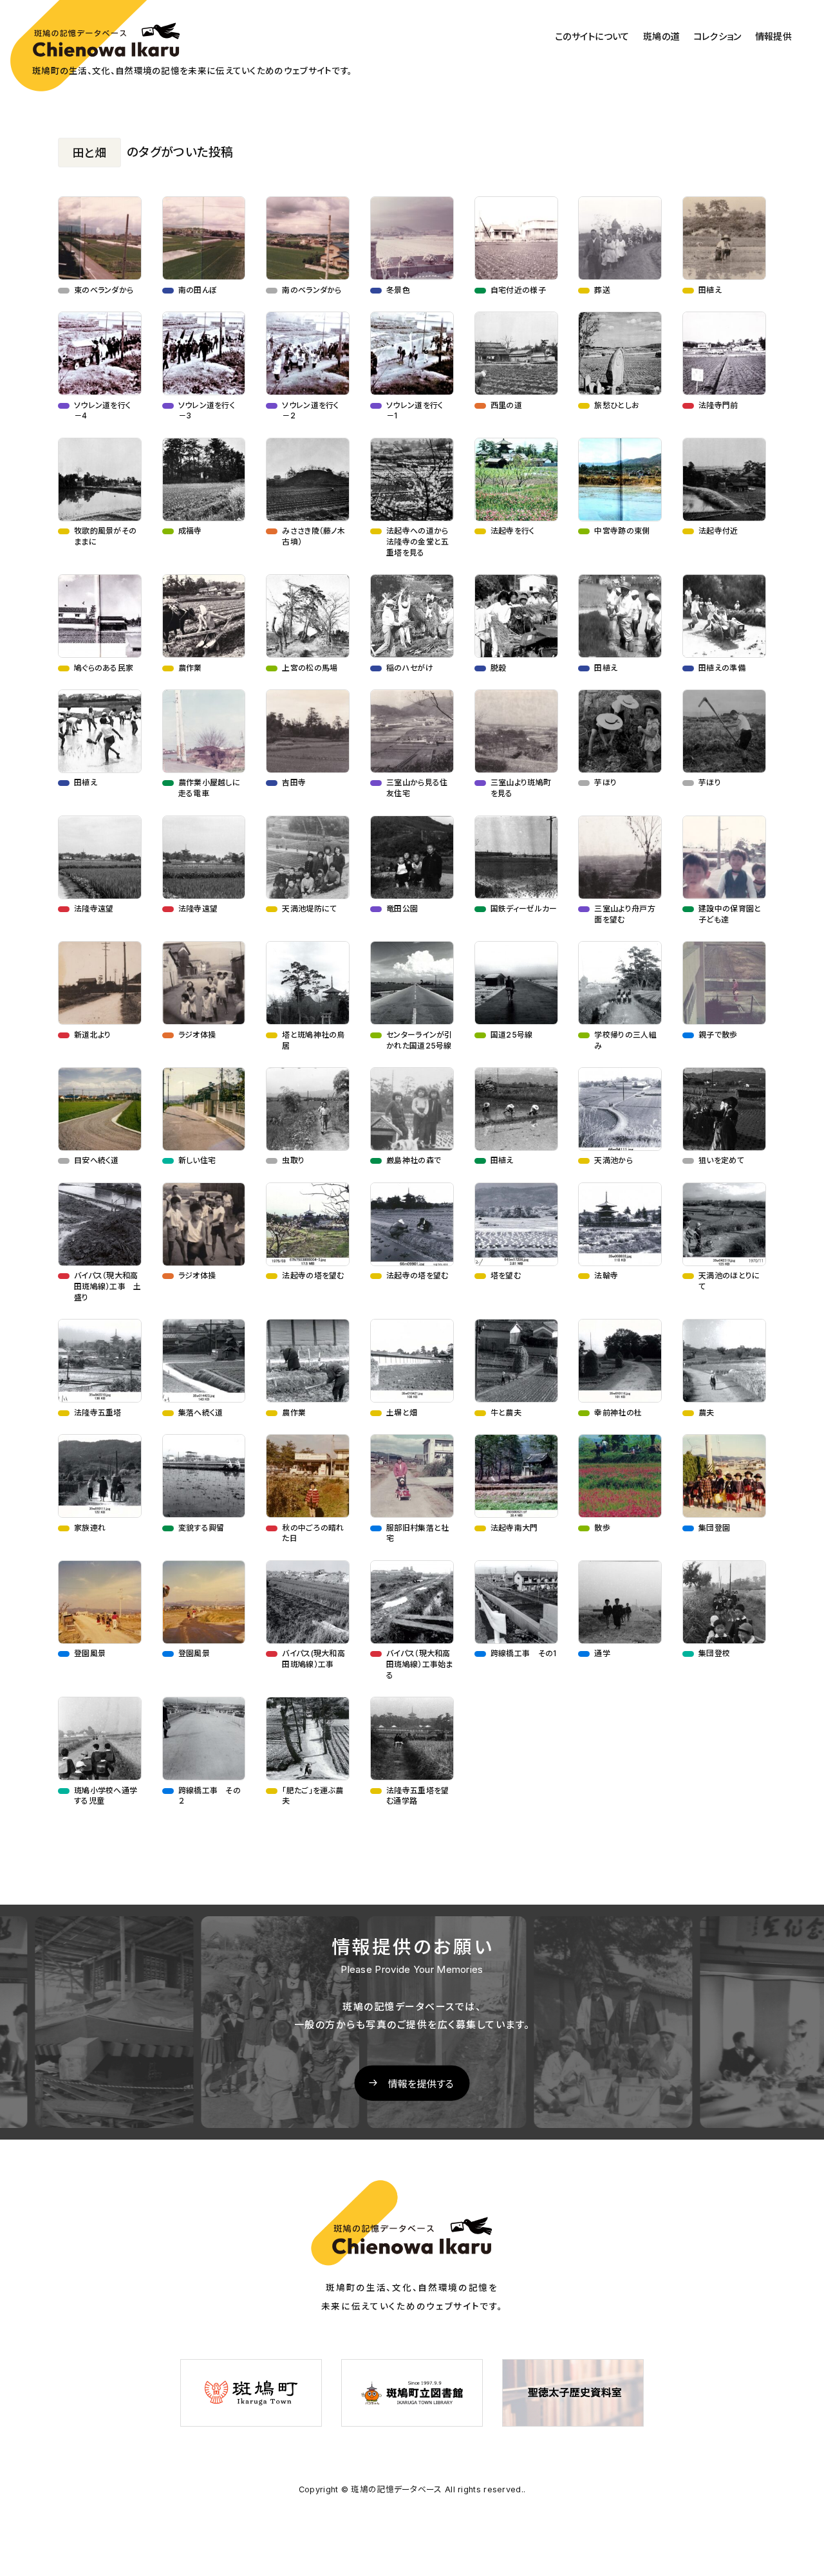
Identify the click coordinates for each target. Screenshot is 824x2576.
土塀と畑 (402, 1413)
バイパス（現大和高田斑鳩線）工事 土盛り (108, 1286)
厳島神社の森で (414, 1160)
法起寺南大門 (514, 1528)
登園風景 (90, 1653)
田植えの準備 (722, 668)
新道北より (93, 1035)
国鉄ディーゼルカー (524, 909)
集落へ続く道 (201, 1413)
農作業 (190, 668)
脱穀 (499, 668)
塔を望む (506, 1275)
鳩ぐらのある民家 (104, 668)
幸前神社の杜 (618, 1413)
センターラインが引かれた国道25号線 (419, 1040)
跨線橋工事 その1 (524, 1653)
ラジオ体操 (197, 1035)
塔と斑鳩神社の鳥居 (337, 1040)
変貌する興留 (201, 1528)
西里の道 (506, 405)
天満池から (613, 1160)
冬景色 (398, 290)
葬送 (602, 290)
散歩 (602, 1528)
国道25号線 (512, 1035)
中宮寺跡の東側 (622, 531)
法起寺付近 (718, 531)
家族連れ (90, 1528)
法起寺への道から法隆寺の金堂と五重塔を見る (417, 542)
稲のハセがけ (410, 668)
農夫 (707, 1413)
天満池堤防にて (309, 909)
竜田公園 (402, 909)
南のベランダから (312, 290)
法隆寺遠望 (94, 909)
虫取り (293, 1160)
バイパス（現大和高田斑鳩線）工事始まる (420, 1664)
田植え (710, 290)
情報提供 (773, 37)
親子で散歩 (718, 1035)
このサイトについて (592, 37)
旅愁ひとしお (617, 405)
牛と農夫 (506, 1413)
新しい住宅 (197, 1160)
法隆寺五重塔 (98, 1413)
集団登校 (714, 1653)
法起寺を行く (513, 531)
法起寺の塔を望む (313, 1275)
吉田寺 (294, 782)
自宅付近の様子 (518, 290)
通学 (602, 1653)
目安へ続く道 (97, 1160)
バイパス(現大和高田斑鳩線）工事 (314, 1659)
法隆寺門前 (718, 405)
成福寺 (190, 531)
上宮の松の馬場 (310, 668)
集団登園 (714, 1528)
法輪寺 (606, 1275)
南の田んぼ (198, 290)
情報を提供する (421, 2083)
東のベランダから (104, 290)
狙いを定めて (721, 1160)
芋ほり (605, 782)
